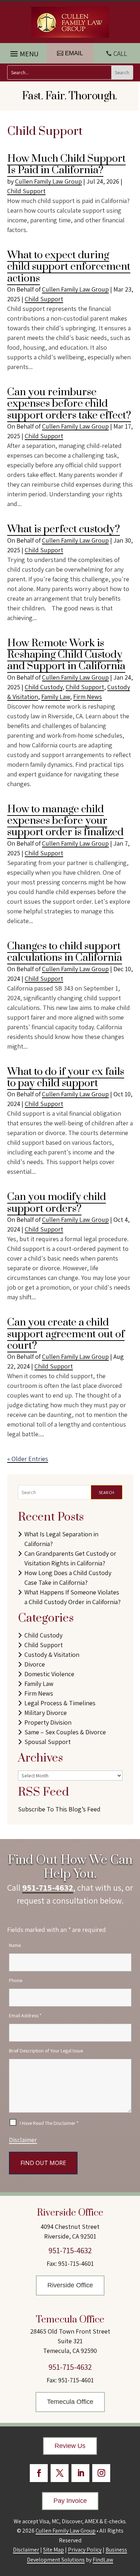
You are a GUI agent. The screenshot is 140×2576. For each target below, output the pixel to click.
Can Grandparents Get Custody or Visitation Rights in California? (70, 1558)
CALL (120, 53)
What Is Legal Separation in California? (61, 1539)
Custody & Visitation (52, 1655)
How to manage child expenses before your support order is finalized (65, 821)
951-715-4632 (48, 1887)
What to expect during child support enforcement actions (69, 267)
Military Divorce (46, 1713)
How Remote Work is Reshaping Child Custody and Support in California (66, 655)
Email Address (25, 2015)
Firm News (88, 697)
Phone (16, 1980)
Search (107, 1492)
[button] (23, 52)
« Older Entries (28, 1459)
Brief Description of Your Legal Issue (46, 2051)
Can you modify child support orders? (57, 1203)
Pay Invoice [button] (70, 2501)
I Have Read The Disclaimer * (49, 2123)
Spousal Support (48, 1742)
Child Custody (44, 687)
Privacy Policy (85, 2550)
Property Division (48, 1722)
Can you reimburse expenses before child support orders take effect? (69, 404)
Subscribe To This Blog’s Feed (59, 1809)
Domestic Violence (49, 1674)
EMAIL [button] (74, 53)
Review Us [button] (70, 2446)
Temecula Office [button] (70, 2402)
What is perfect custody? (64, 529)
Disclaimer (23, 2140)
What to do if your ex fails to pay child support (66, 1077)
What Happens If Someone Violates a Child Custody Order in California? (73, 1597)
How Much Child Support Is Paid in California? (66, 164)
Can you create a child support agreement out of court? (66, 1334)
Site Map (53, 2550)
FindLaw (103, 2560)
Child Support (26, 191)
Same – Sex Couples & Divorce (65, 1732)
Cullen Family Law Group (48, 181)
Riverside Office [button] (70, 2285)
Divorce (35, 1664)
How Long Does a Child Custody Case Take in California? (68, 1578)
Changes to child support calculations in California (65, 952)
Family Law (56, 697)
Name (15, 1945)
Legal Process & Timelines (60, 1703)
